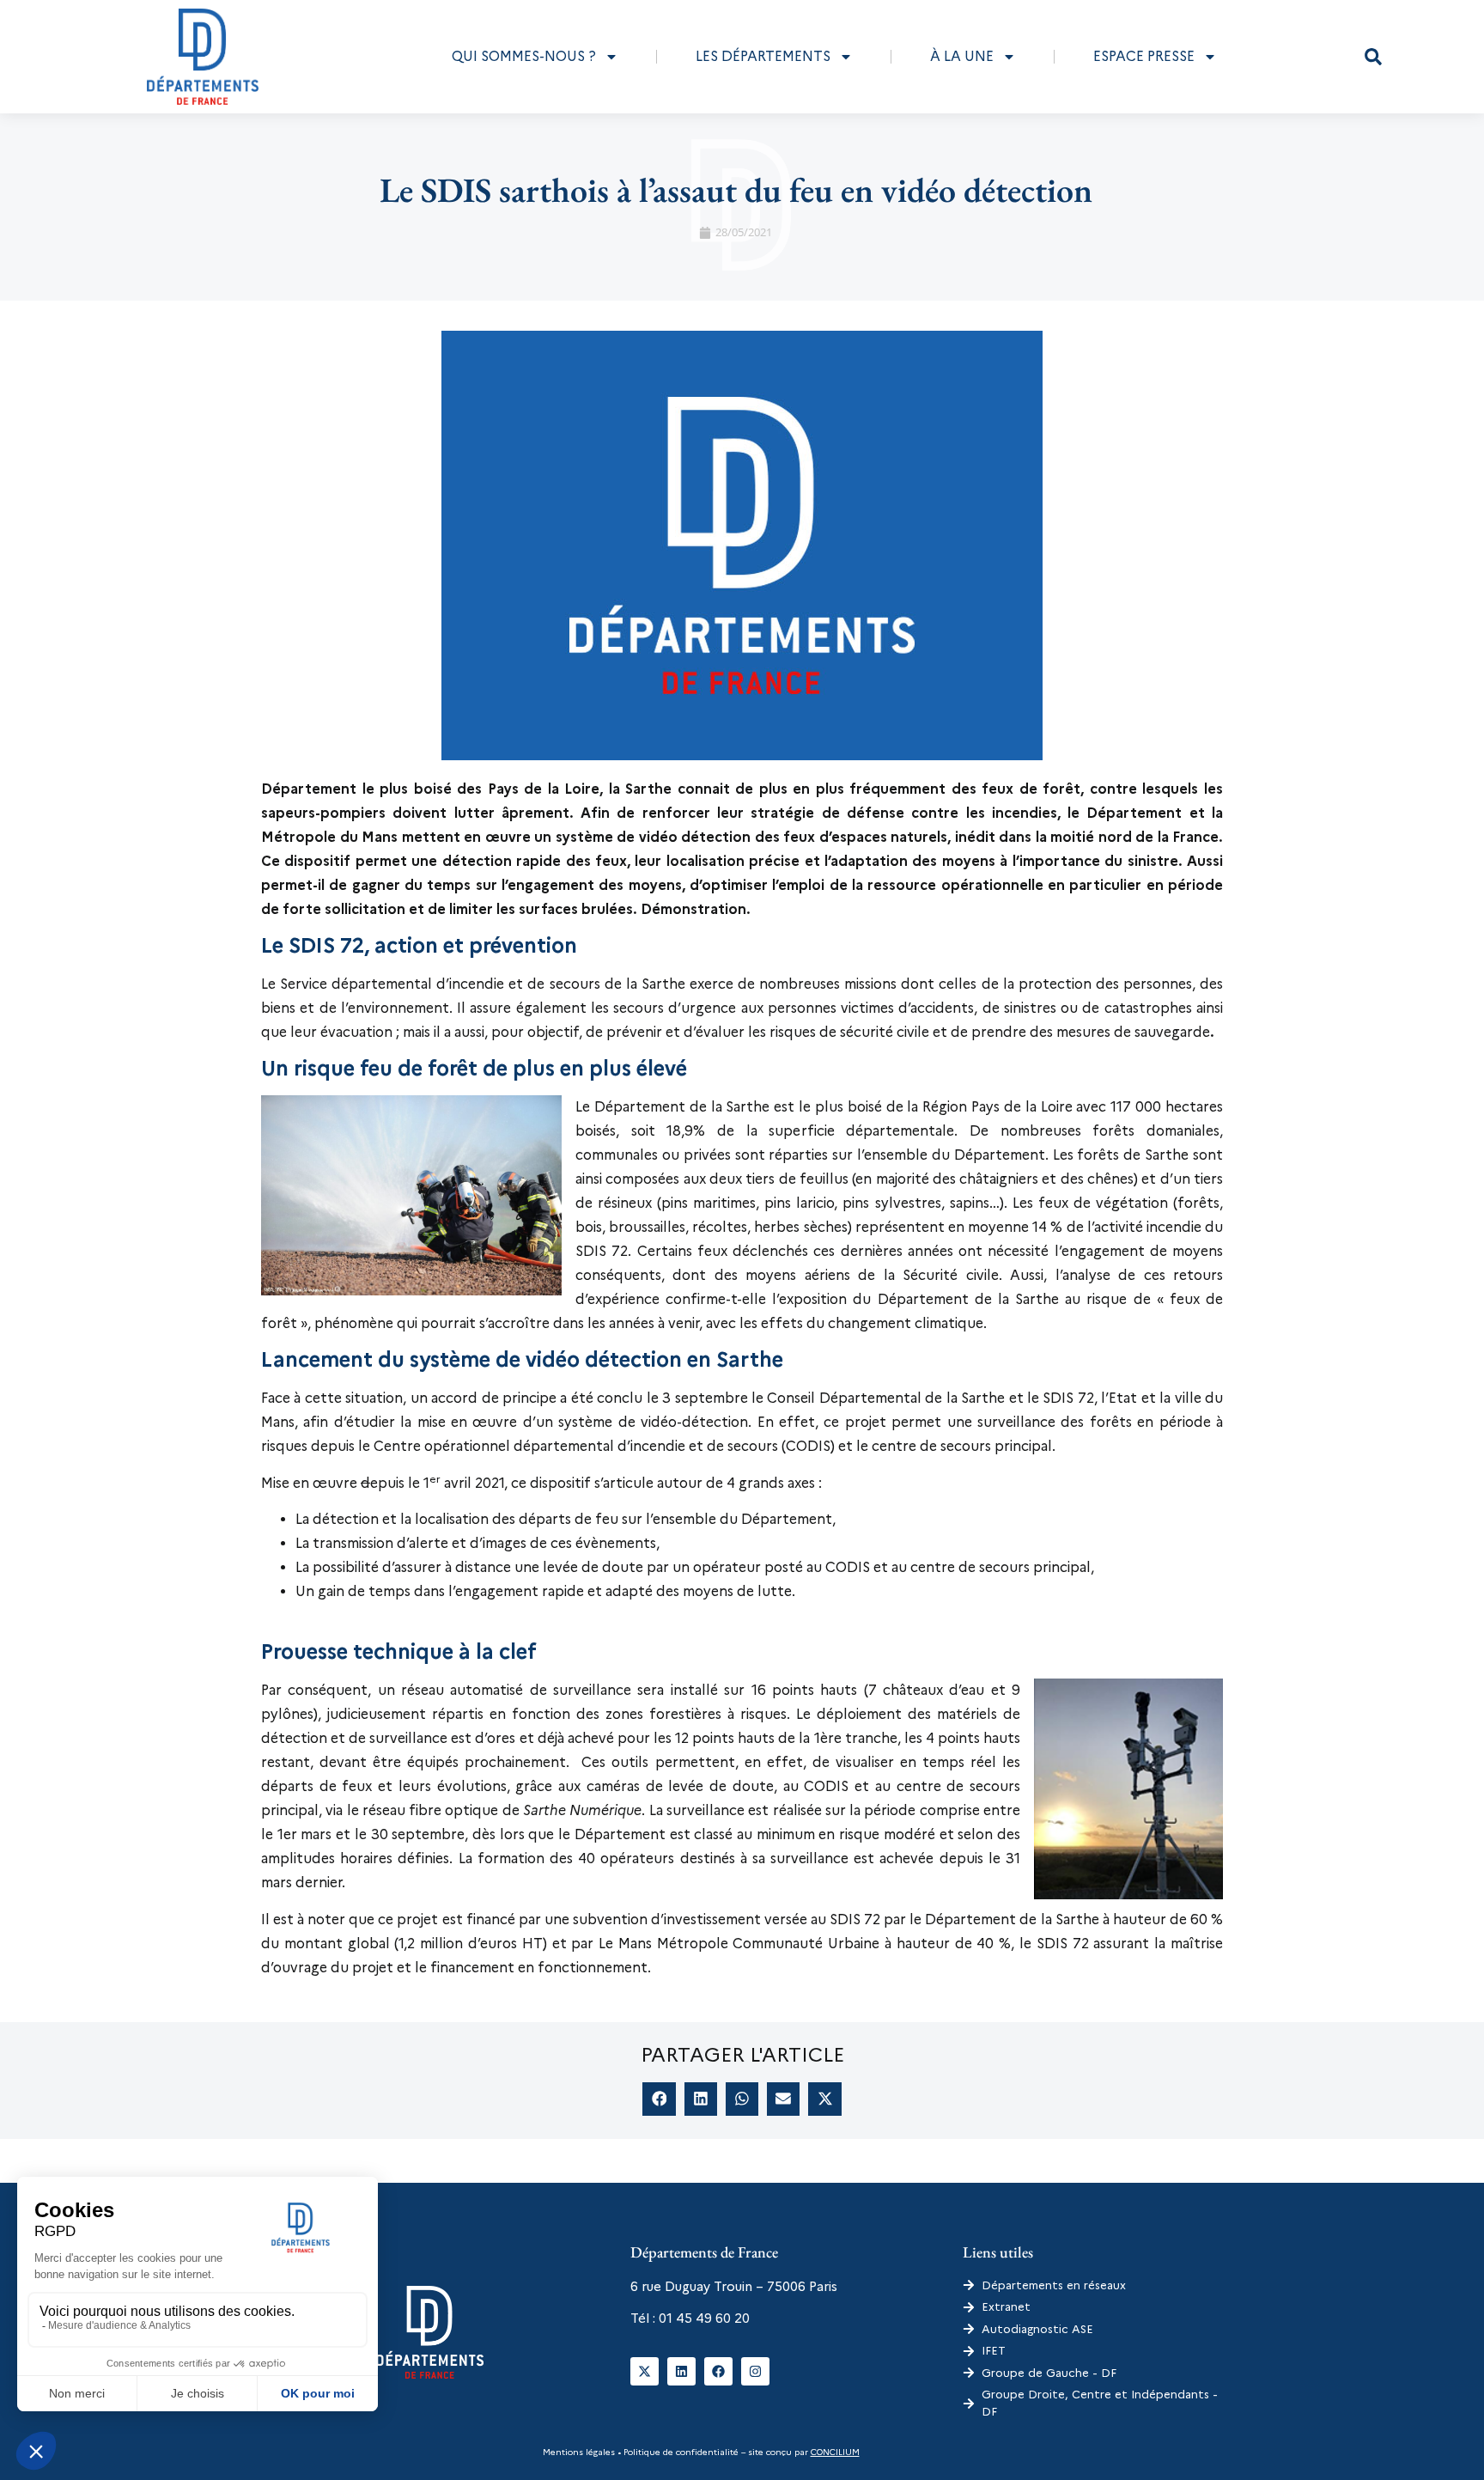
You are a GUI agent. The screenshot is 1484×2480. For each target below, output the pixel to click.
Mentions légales (579, 2452)
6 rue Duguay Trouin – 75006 (718, 2287)
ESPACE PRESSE (1144, 56)
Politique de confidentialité (680, 2452)
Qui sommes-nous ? (524, 56)
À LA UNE (962, 56)
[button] (1373, 57)
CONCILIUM (835, 2452)
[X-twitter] (645, 2371)
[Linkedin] (681, 2371)
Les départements (763, 56)
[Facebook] (718, 2371)
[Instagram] (755, 2371)
